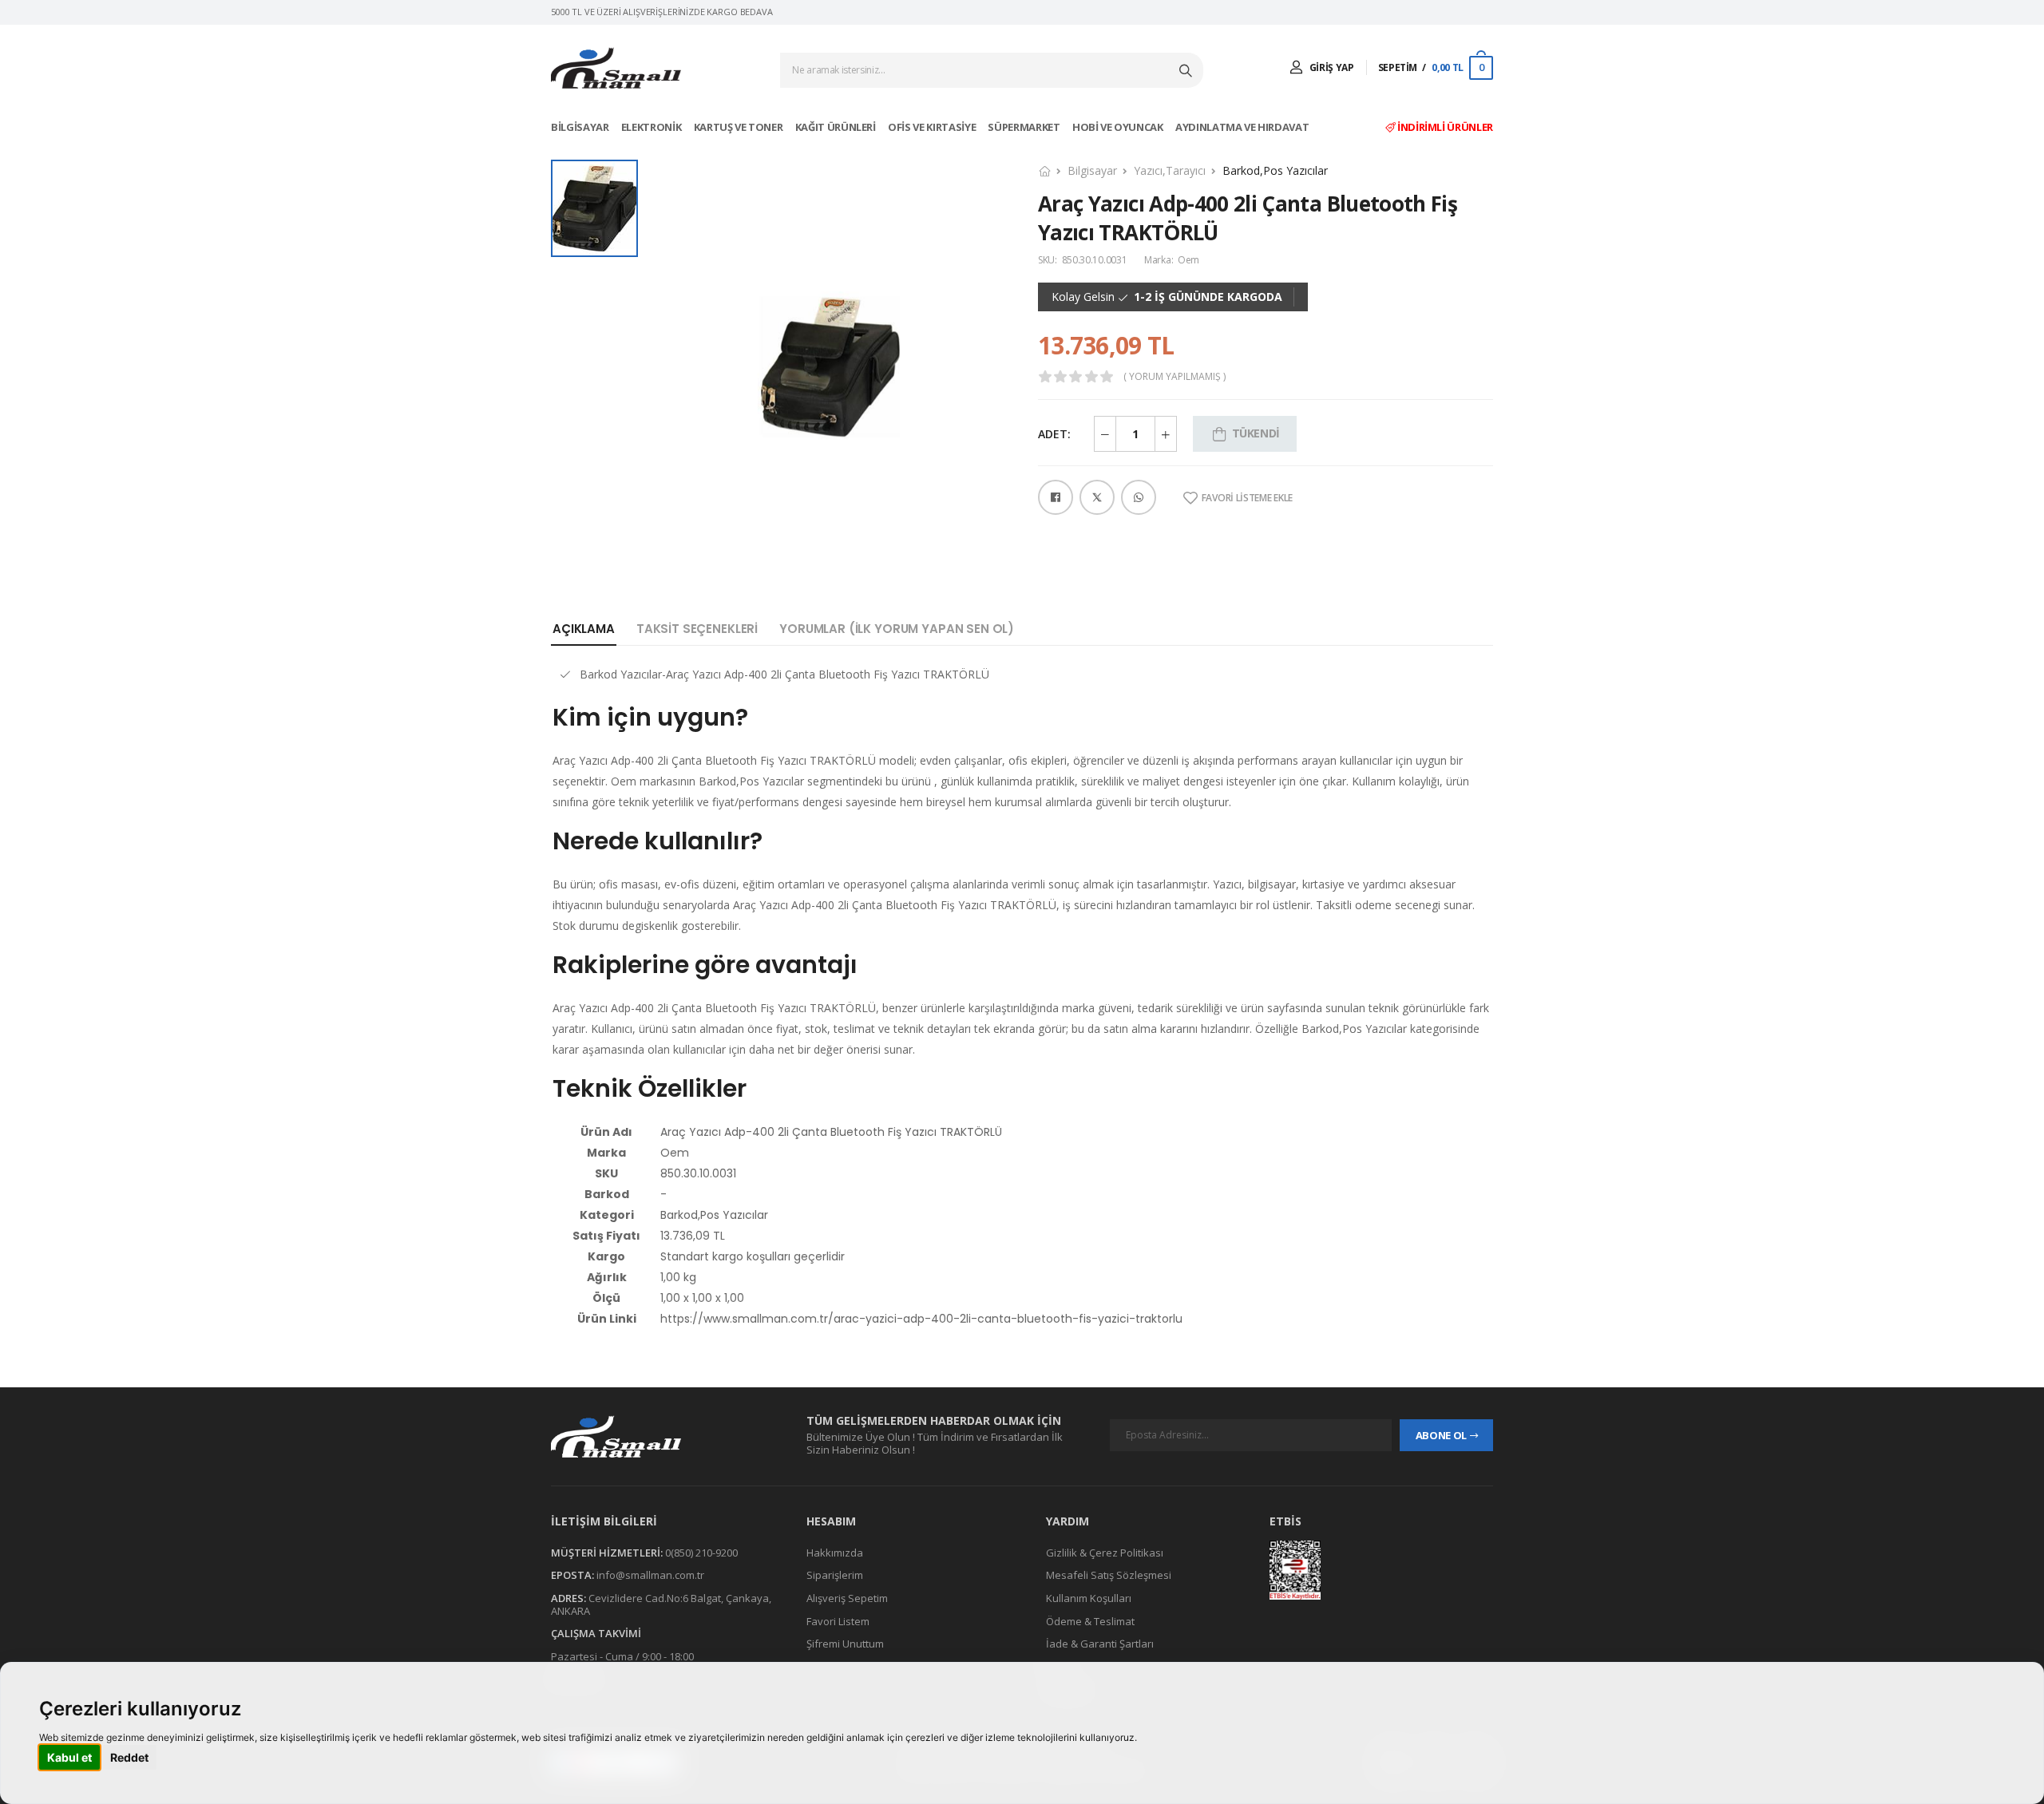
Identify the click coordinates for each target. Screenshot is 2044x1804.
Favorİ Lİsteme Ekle (1247, 498)
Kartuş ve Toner (739, 127)
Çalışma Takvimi (596, 1633)
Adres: (568, 1598)
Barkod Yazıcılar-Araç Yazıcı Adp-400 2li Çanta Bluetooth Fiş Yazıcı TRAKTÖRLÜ (784, 674)
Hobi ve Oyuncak (1119, 127)
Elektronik (652, 127)
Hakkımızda (835, 1553)
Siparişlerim (835, 1576)
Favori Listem (838, 1621)
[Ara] (1187, 70)
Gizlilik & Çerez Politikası (1105, 1553)
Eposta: (572, 1576)
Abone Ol (1441, 1435)
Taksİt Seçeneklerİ (697, 629)
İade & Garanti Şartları (1100, 1644)
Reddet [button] (129, 1757)
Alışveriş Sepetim (847, 1598)
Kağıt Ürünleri (837, 127)
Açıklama (584, 629)
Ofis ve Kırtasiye (933, 127)
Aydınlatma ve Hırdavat (1243, 127)
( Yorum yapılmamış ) (1175, 377)
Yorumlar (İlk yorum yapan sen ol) (897, 629)
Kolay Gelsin (1083, 297)
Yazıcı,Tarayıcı (1170, 170)
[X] (1097, 497)
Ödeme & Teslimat (1090, 1621)
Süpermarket (1025, 127)
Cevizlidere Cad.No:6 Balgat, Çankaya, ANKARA (661, 1604)
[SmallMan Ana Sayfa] (616, 68)
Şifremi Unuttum (845, 1644)
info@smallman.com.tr (650, 1576)
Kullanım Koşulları (1089, 1598)
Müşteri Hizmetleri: (607, 1553)
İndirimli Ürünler (1444, 127)
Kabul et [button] (69, 1757)
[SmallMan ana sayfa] (663, 1436)
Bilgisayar (581, 127)
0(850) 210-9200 (701, 1553)
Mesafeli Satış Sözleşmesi (1109, 1576)
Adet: (1054, 434)
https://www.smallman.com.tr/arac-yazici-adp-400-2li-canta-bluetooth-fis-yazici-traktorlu (921, 1319)
